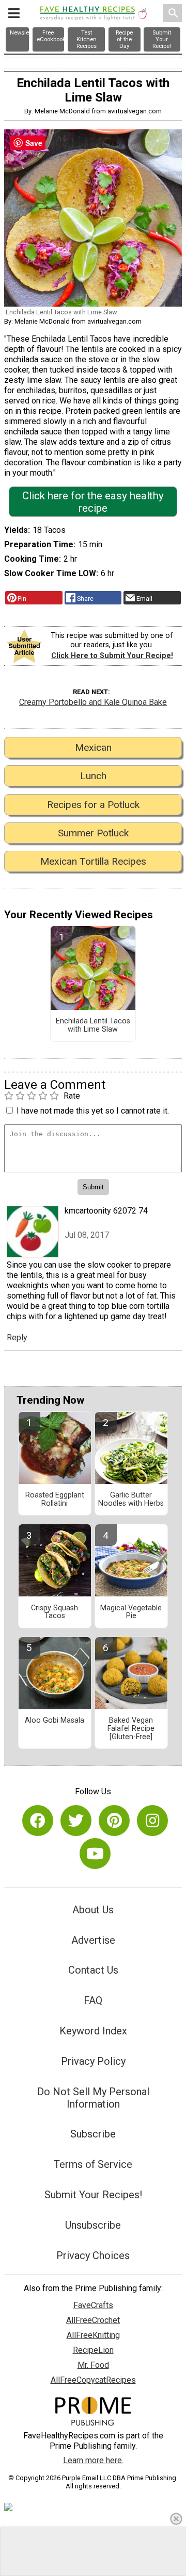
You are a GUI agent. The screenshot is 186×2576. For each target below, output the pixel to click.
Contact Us (93, 1970)
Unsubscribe (93, 2225)
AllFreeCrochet (93, 2320)
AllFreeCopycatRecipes (93, 2380)
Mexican (93, 747)
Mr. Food (93, 2365)
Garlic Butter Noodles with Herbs (131, 1500)
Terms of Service (93, 2164)
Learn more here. (93, 2460)
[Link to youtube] (95, 1854)
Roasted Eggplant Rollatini (55, 1500)
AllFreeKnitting (93, 2335)
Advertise (93, 1940)
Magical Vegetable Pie (131, 1612)
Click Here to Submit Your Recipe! (112, 656)
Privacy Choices (93, 2255)
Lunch (93, 776)
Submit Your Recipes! (93, 2195)
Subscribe (93, 2134)
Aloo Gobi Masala (55, 1721)
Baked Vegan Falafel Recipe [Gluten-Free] (131, 1729)
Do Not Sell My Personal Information (93, 2098)
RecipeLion (93, 2350)
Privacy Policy (93, 2061)
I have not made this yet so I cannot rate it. (93, 1111)
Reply (17, 1337)
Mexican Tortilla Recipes (93, 861)
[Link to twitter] (76, 1821)
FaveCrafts (93, 2305)
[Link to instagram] (152, 1821)
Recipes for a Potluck (93, 805)
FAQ (93, 2000)
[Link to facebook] (38, 1821)
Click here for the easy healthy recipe (93, 502)
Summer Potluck (93, 833)
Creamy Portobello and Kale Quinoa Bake (93, 702)
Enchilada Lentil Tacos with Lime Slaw (93, 1025)
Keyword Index (93, 2031)
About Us (93, 1910)
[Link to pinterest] (114, 1821)
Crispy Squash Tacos (55, 1612)
